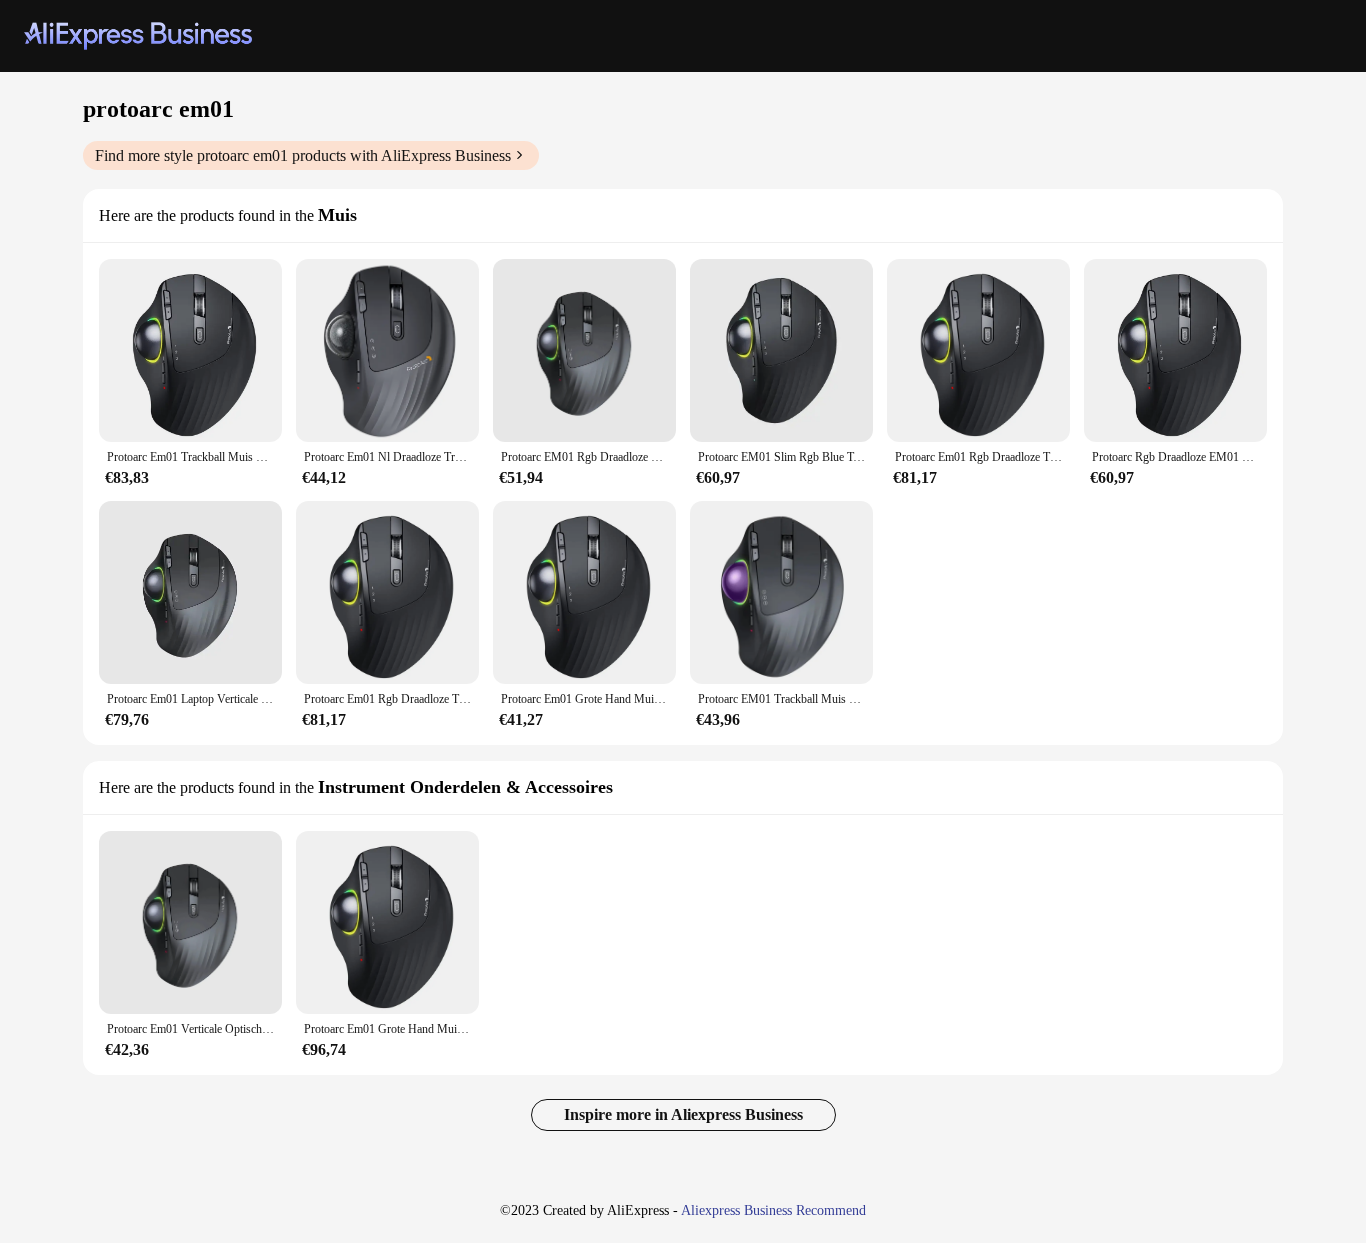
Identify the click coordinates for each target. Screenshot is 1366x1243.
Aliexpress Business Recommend (773, 1210)
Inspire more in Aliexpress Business (683, 1114)
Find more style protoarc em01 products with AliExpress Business (303, 155)
